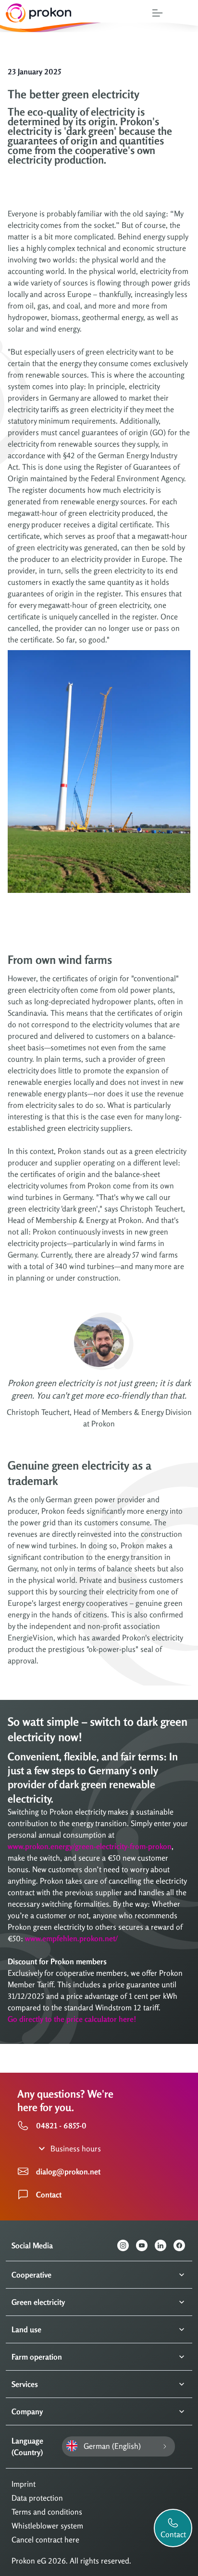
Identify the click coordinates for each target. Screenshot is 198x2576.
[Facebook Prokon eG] (183, 2245)
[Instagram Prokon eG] (127, 2245)
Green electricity (38, 2302)
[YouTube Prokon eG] (145, 2245)
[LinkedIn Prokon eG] (164, 2245)
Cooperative (31, 2275)
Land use (26, 2329)
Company (27, 2411)
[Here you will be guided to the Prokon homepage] (36, 13)
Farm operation (37, 2357)
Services (25, 2384)
